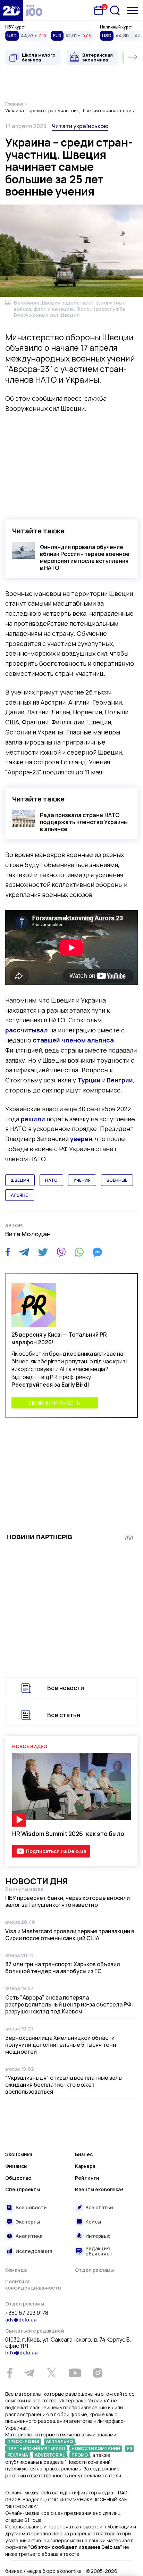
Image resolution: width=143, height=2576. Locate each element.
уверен (81, 1139)
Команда (16, 2270)
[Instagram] (98, 2373)
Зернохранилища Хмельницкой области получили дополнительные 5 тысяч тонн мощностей (61, 2045)
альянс (20, 1195)
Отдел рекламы (94, 2270)
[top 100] (34, 10)
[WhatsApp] (79, 1252)
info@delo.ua (21, 2353)
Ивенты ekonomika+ (99, 2189)
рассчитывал (27, 1030)
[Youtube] (75, 2373)
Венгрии (120, 1080)
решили (33, 1119)
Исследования (34, 2251)
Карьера (85, 2166)
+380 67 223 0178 (27, 2313)
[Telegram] (24, 1252)
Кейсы (93, 2222)
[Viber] (61, 1252)
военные (117, 1180)
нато (51, 1180)
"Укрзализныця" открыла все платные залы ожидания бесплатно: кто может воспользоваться (64, 2085)
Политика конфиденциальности (33, 2284)
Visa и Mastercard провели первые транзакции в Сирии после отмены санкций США (70, 1935)
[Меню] (132, 11)
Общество (18, 2178)
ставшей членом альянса (73, 1040)
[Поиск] (115, 10)
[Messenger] (97, 1252)
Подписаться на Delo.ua (56, 1851)
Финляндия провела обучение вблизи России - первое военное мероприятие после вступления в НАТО (85, 557)
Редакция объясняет (99, 2251)
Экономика (19, 2154)
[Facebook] (8, 1252)
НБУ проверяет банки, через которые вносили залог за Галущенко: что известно (68, 1901)
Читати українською (80, 126)
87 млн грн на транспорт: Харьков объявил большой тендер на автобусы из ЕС (63, 1968)
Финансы (16, 2166)
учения (82, 1180)
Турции (89, 1080)
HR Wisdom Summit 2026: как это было (68, 1834)
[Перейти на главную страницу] (11, 10)
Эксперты (28, 2222)
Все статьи (64, 1715)
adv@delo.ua (21, 2320)
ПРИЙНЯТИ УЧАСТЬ (55, 1403)
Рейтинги (87, 2178)
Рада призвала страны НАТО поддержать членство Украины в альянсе (84, 822)
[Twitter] (43, 1252)
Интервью (98, 2236)
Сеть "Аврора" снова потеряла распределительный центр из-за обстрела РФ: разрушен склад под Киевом (69, 2004)
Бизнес (84, 2154)
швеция (20, 1180)
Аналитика (29, 2236)
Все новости (66, 1688)
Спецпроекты (23, 2189)
